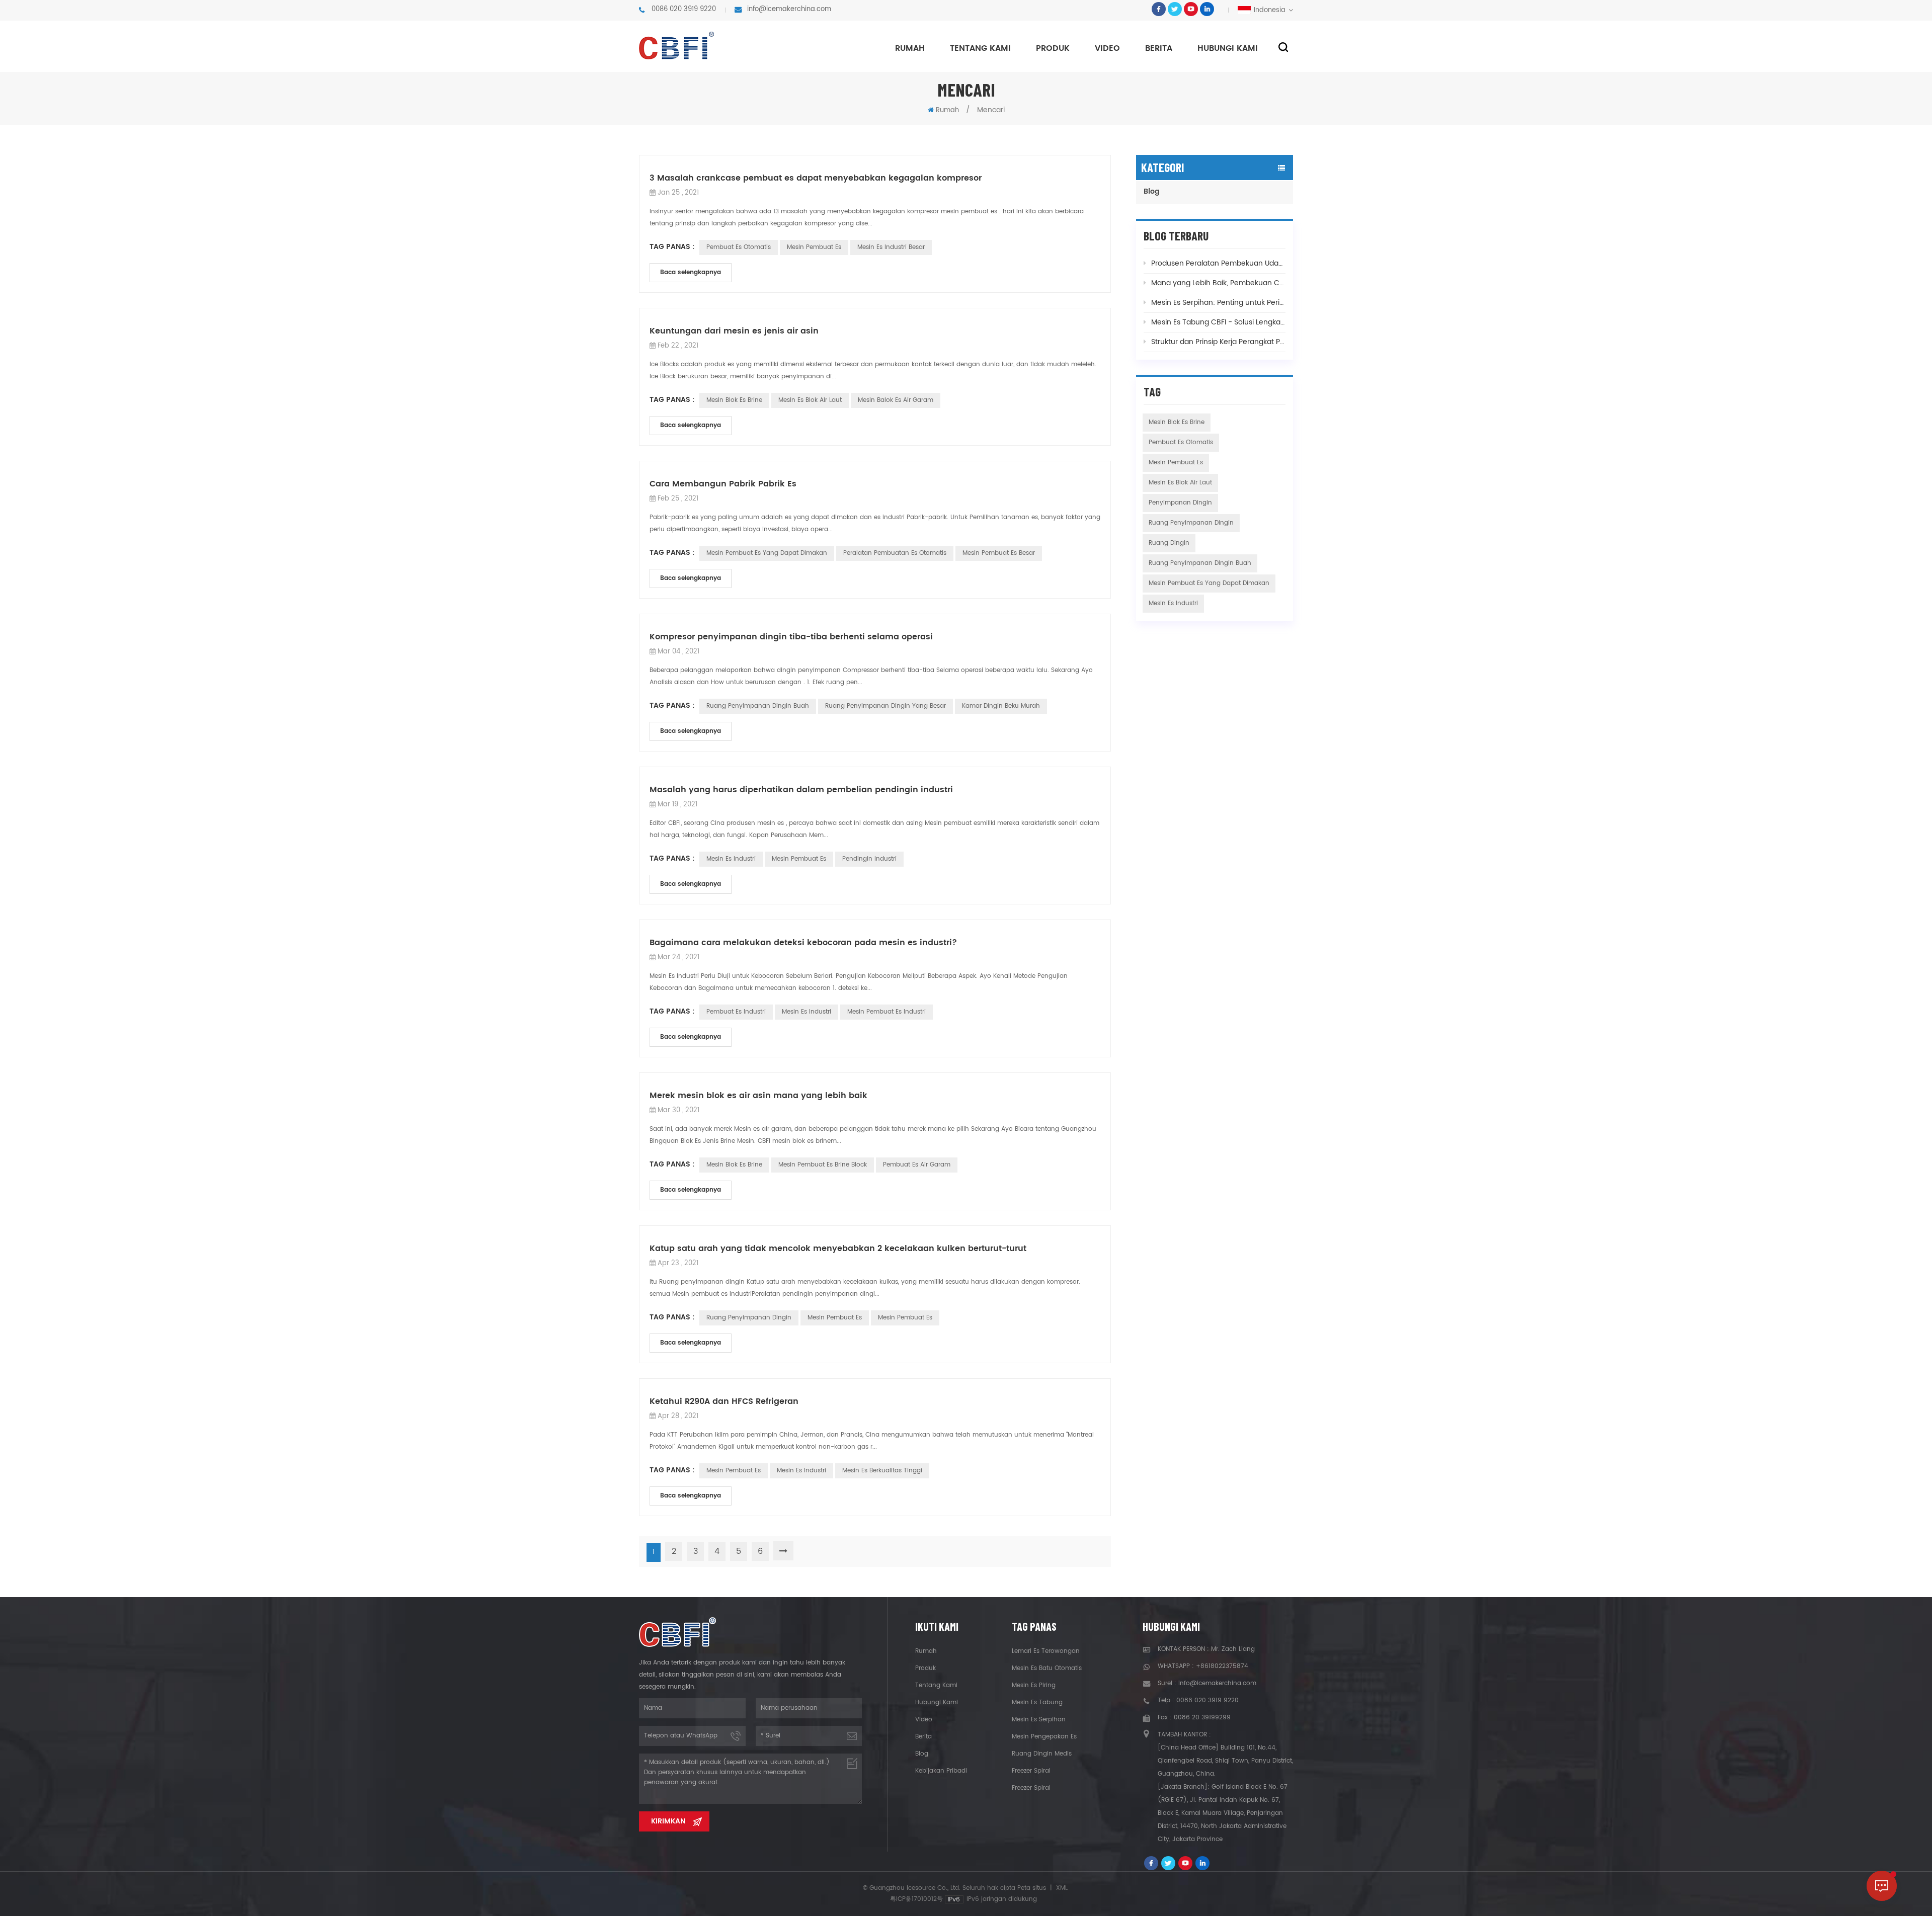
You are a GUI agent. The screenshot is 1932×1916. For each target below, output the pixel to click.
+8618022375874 (1222, 1666)
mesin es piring (1034, 1685)
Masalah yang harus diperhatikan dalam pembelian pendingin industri (801, 790)
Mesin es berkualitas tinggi (882, 1471)
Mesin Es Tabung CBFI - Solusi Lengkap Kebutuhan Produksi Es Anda (1218, 322)
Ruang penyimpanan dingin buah (758, 706)
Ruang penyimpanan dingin (749, 1318)
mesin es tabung (1037, 1702)
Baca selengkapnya (691, 272)
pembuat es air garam (917, 1165)
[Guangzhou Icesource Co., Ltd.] (676, 46)
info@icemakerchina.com (789, 9)
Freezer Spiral (1031, 1771)
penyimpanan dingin (1180, 503)
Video (1107, 48)
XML (1062, 1888)
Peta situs (1032, 1888)
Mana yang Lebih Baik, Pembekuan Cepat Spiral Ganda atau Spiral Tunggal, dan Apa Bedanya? (1218, 283)
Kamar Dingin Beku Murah (1001, 706)
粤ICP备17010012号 (916, 1899)
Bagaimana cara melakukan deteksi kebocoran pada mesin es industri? (803, 943)
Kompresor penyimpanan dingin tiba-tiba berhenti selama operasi (791, 637)
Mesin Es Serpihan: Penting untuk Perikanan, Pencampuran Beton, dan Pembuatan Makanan (1218, 303)
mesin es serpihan (1039, 1720)
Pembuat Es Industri (736, 1012)
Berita (1159, 48)
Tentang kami (980, 48)
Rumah (910, 48)
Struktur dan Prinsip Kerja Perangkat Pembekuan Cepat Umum (1218, 342)
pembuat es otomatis (739, 247)
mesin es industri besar (891, 247)
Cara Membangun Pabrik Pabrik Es (723, 484)
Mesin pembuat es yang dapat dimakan (767, 553)
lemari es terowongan (1046, 1651)
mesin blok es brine (734, 400)
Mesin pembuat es (799, 859)
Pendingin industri (869, 859)
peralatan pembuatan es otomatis (895, 553)
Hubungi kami (1228, 48)
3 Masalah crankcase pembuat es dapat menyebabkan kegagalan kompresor (816, 178)
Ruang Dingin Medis (1042, 1754)
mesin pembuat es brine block (823, 1165)
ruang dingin (1169, 543)
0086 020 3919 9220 (684, 9)
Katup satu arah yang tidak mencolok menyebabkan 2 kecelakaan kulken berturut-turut (838, 1248)
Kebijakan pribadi (941, 1771)
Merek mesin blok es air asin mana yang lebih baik (758, 1096)
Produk (1053, 48)
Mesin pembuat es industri (887, 1012)
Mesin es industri (807, 1012)
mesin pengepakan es (1044, 1737)
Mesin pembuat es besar (999, 553)
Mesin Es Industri (731, 859)
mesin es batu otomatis (1047, 1668)
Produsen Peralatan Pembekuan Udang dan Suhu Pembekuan (1218, 263)
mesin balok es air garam (896, 400)
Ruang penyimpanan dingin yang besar (886, 706)
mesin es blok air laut (810, 400)
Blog (1152, 191)
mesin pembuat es (814, 247)
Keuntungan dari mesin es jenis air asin (734, 331)
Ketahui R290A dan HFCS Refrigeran (724, 1401)
